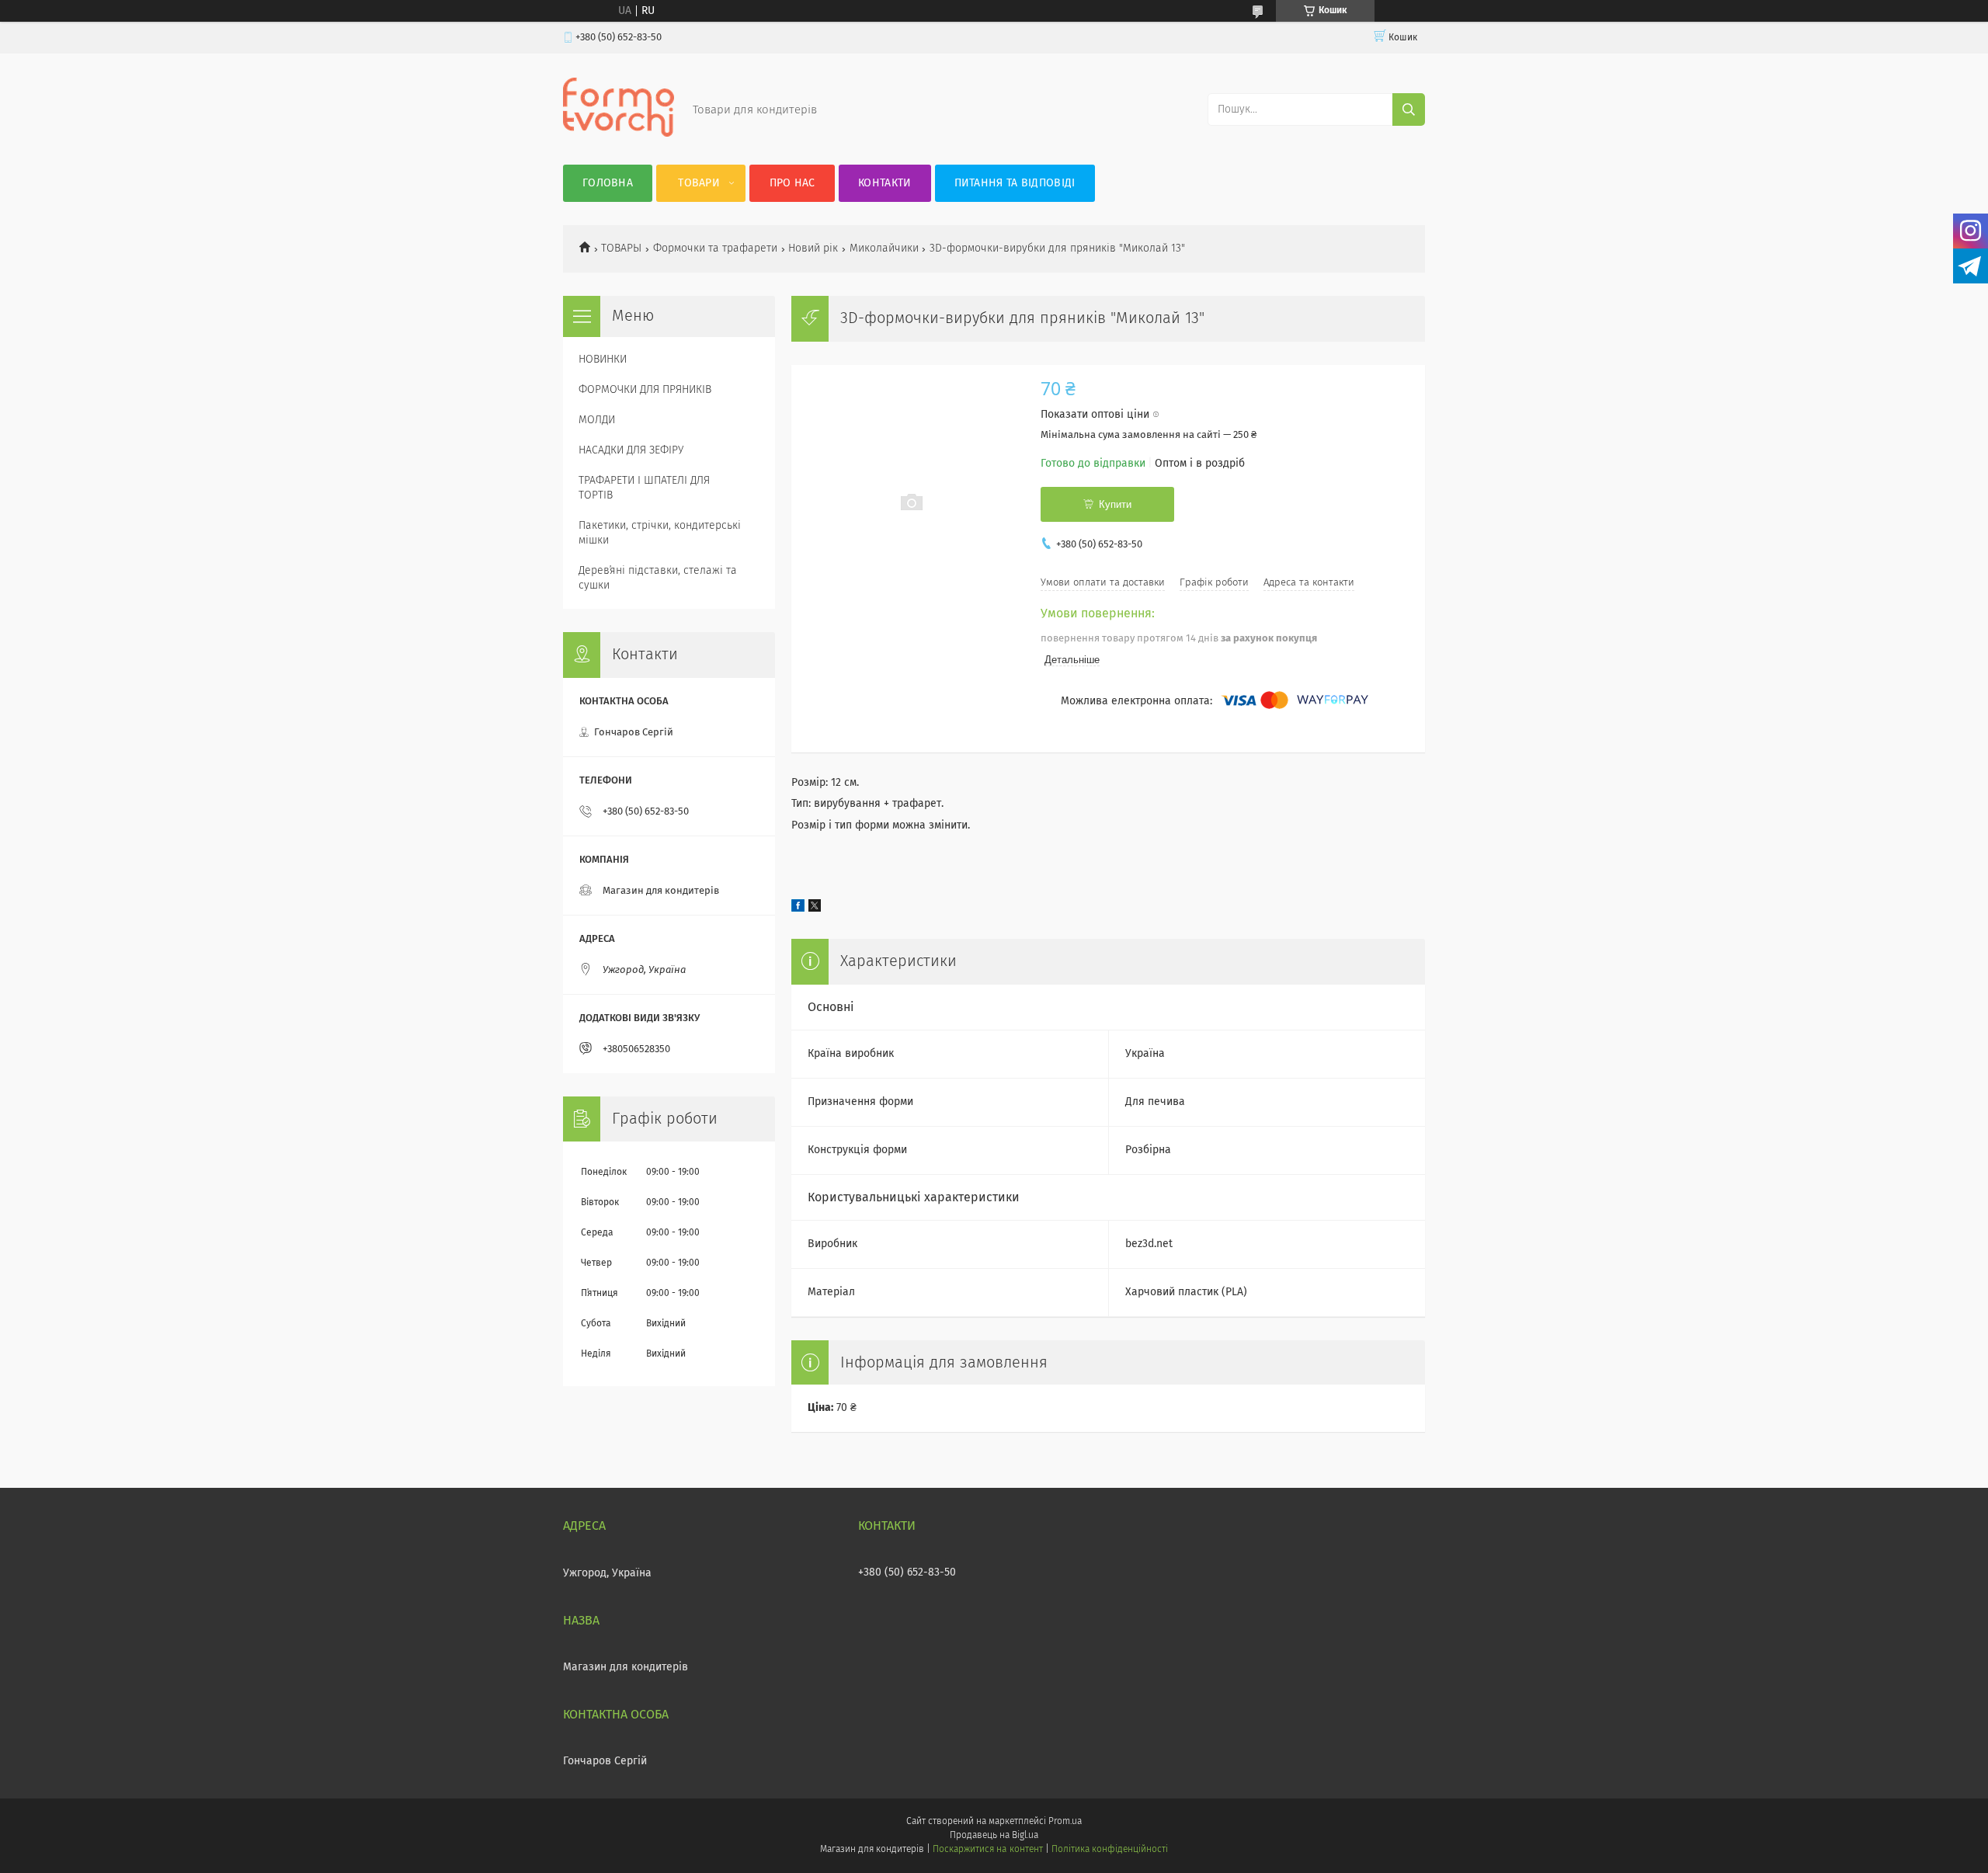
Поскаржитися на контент (987, 1850)
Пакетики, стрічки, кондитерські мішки (660, 533)
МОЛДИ (597, 420)
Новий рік (813, 248)
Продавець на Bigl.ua (994, 1836)
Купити (1115, 504)
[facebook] (798, 909)
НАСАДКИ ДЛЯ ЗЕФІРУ (631, 450)
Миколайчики (884, 248)
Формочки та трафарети (715, 248)
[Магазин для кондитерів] (619, 134)
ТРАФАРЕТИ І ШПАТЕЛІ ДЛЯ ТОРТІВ (644, 488)
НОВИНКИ (603, 360)
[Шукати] (1409, 109)
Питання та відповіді (1015, 183)
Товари (699, 183)
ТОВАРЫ (621, 248)
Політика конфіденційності (1110, 1850)
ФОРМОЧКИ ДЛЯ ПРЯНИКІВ (645, 390)
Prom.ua (1065, 1822)
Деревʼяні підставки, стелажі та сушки (658, 578)
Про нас (792, 183)
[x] (815, 909)
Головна (608, 183)
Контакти (885, 183)
